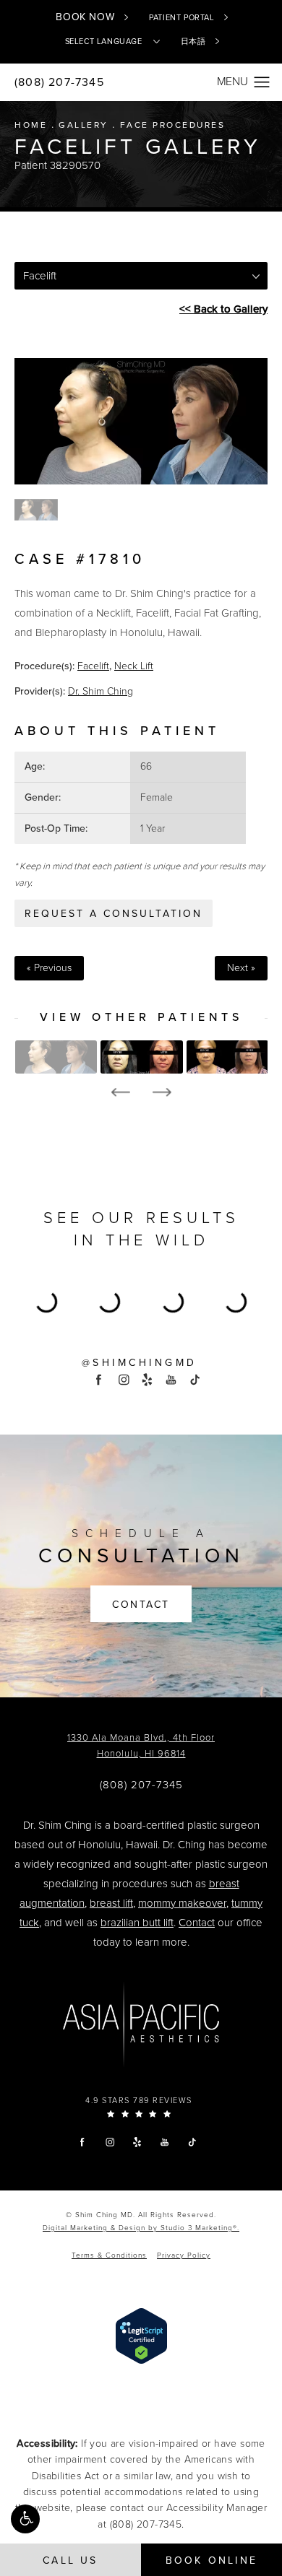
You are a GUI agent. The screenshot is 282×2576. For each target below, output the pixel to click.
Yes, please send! (141, 1537)
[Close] (240, 1013)
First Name (58, 1357)
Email (45, 1287)
